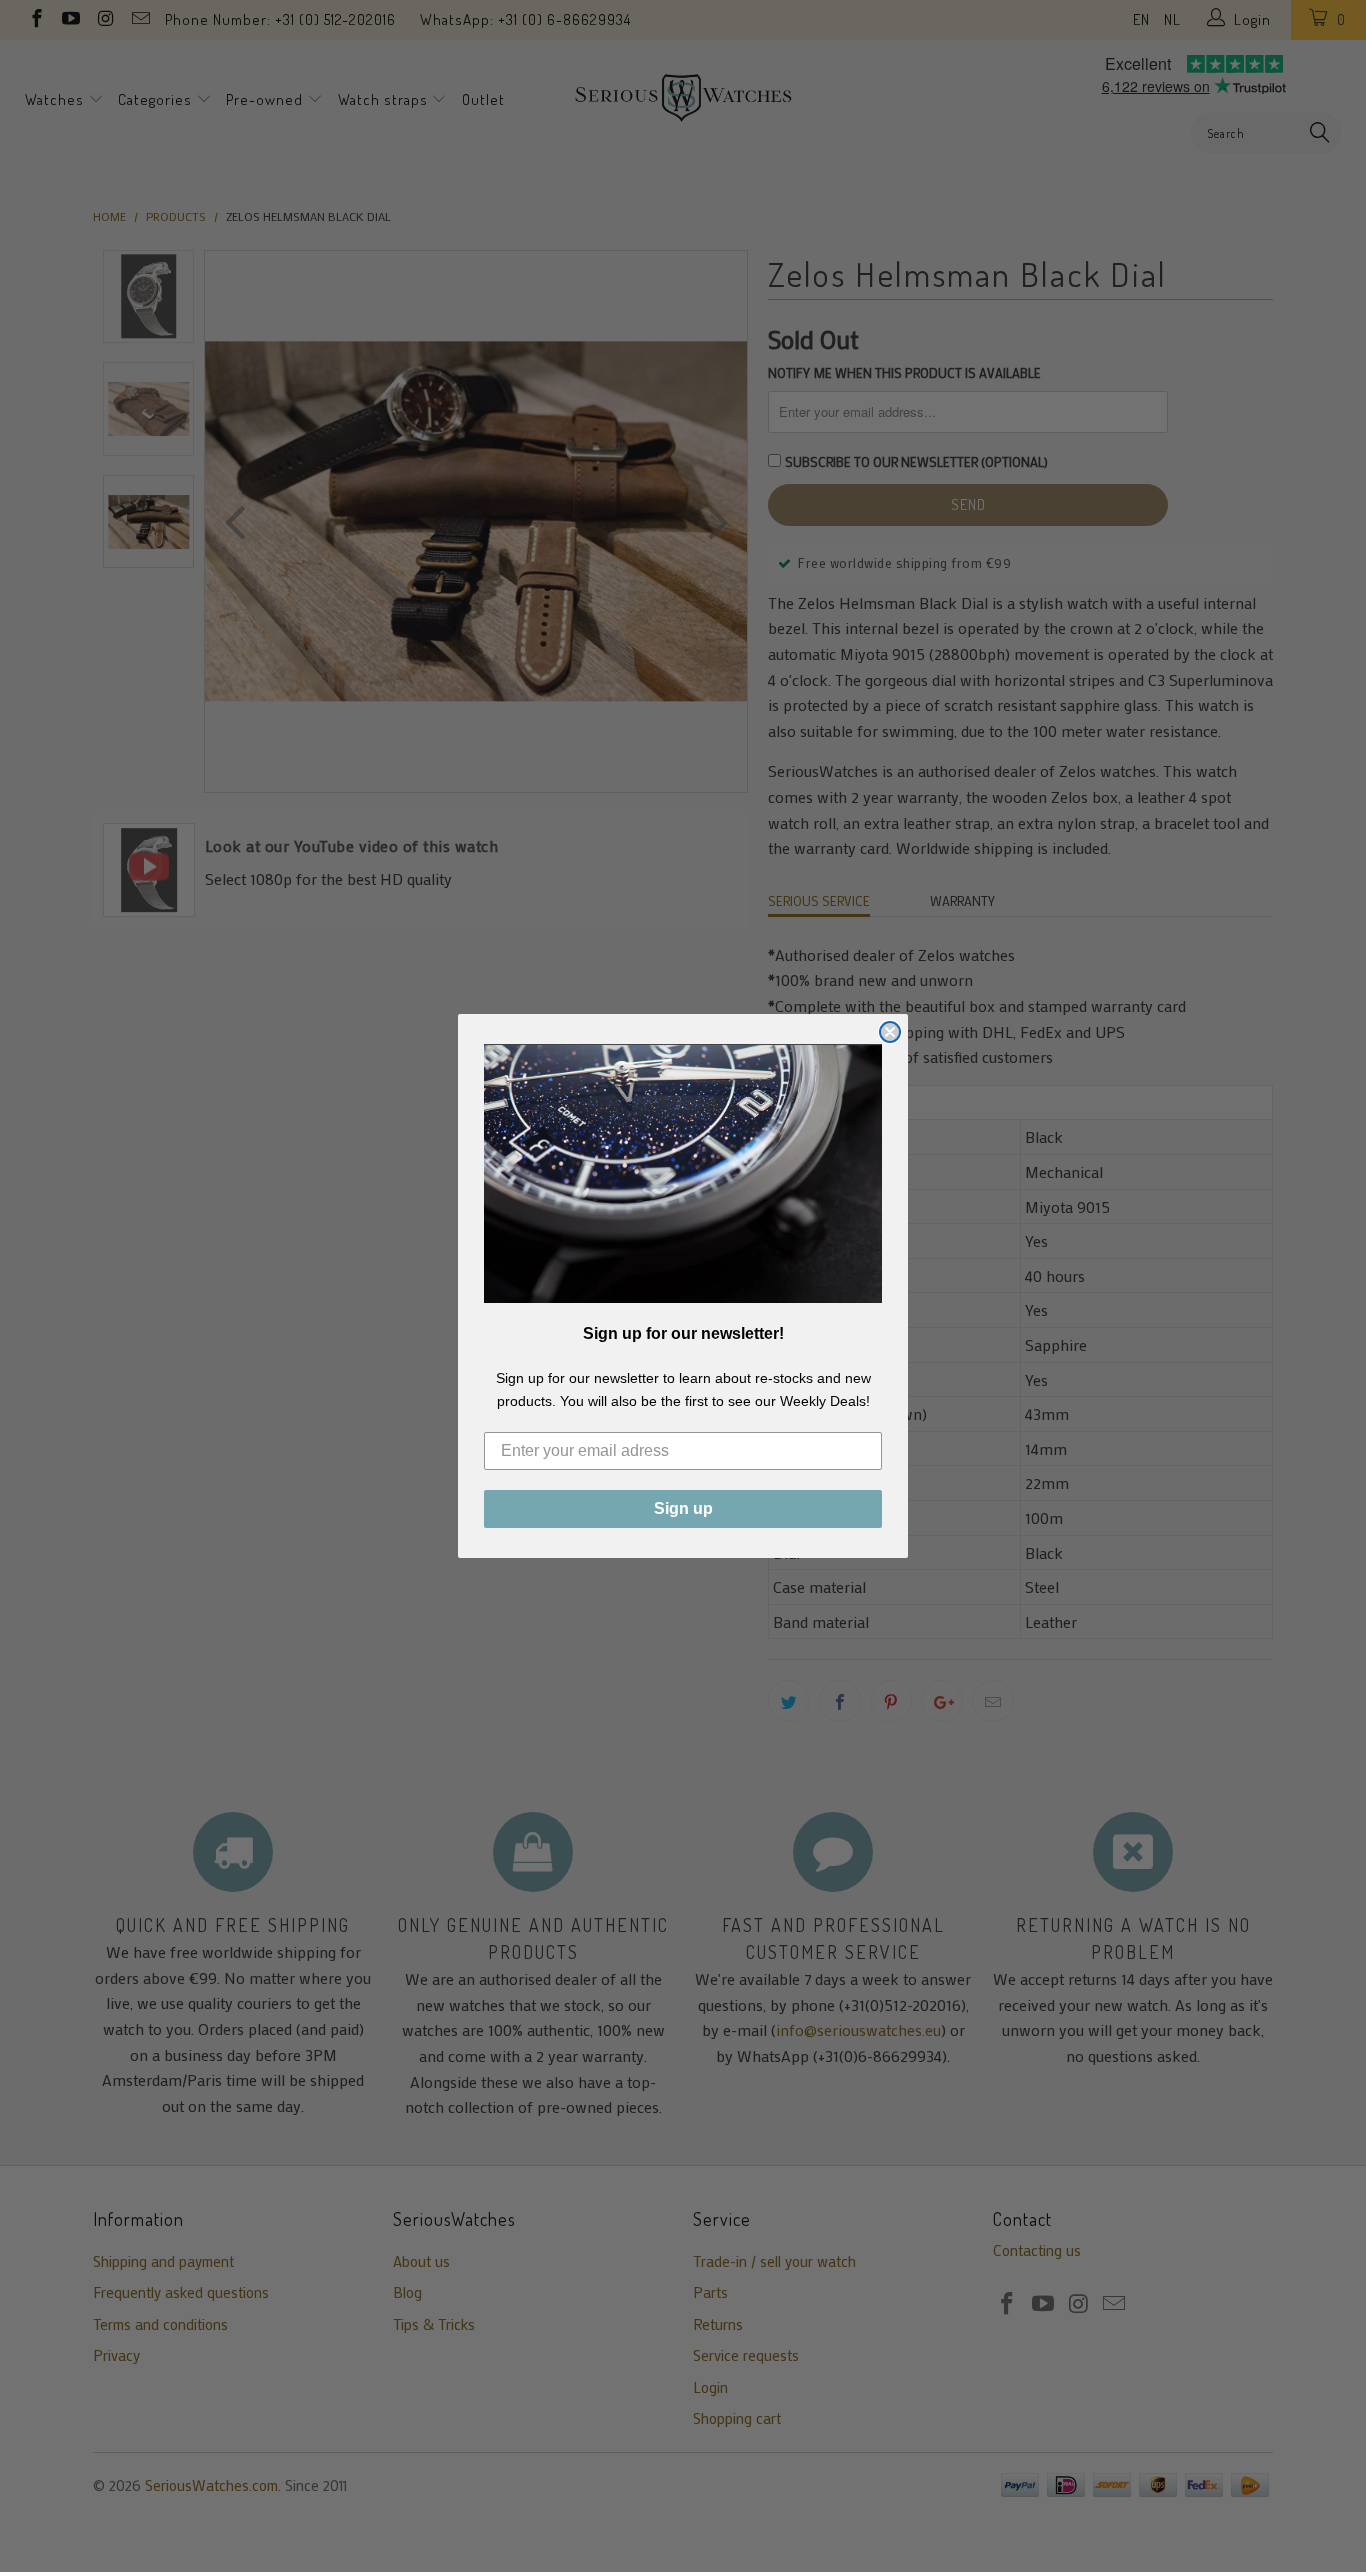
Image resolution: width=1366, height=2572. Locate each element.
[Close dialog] (890, 1032)
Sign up (683, 1508)
